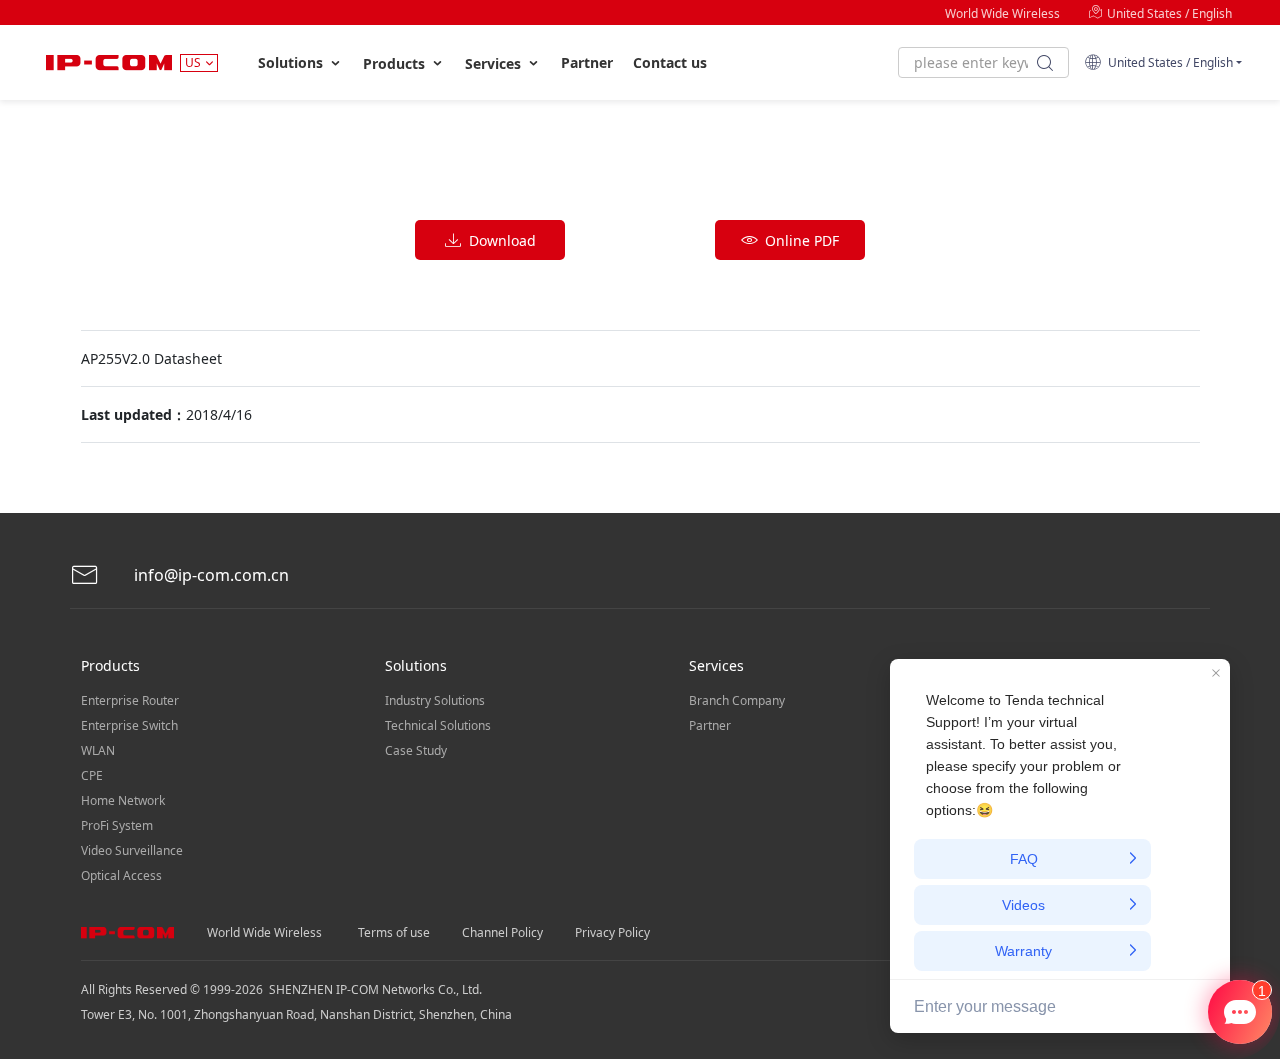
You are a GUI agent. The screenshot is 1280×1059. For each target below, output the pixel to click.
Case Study (416, 750)
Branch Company (737, 700)
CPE (92, 775)
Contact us (670, 62)
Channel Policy (502, 932)
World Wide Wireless (1002, 13)
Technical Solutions (438, 725)
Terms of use (394, 932)
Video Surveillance (132, 850)
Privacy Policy (612, 932)
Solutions (292, 62)
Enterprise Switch (129, 725)
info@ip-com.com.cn (209, 575)
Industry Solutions (435, 700)
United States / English (1168, 13)
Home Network (123, 800)
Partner (587, 62)
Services (495, 63)
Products (396, 63)
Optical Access (121, 875)
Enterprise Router (130, 700)
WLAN (98, 750)
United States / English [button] (1167, 62)
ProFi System (117, 825)
